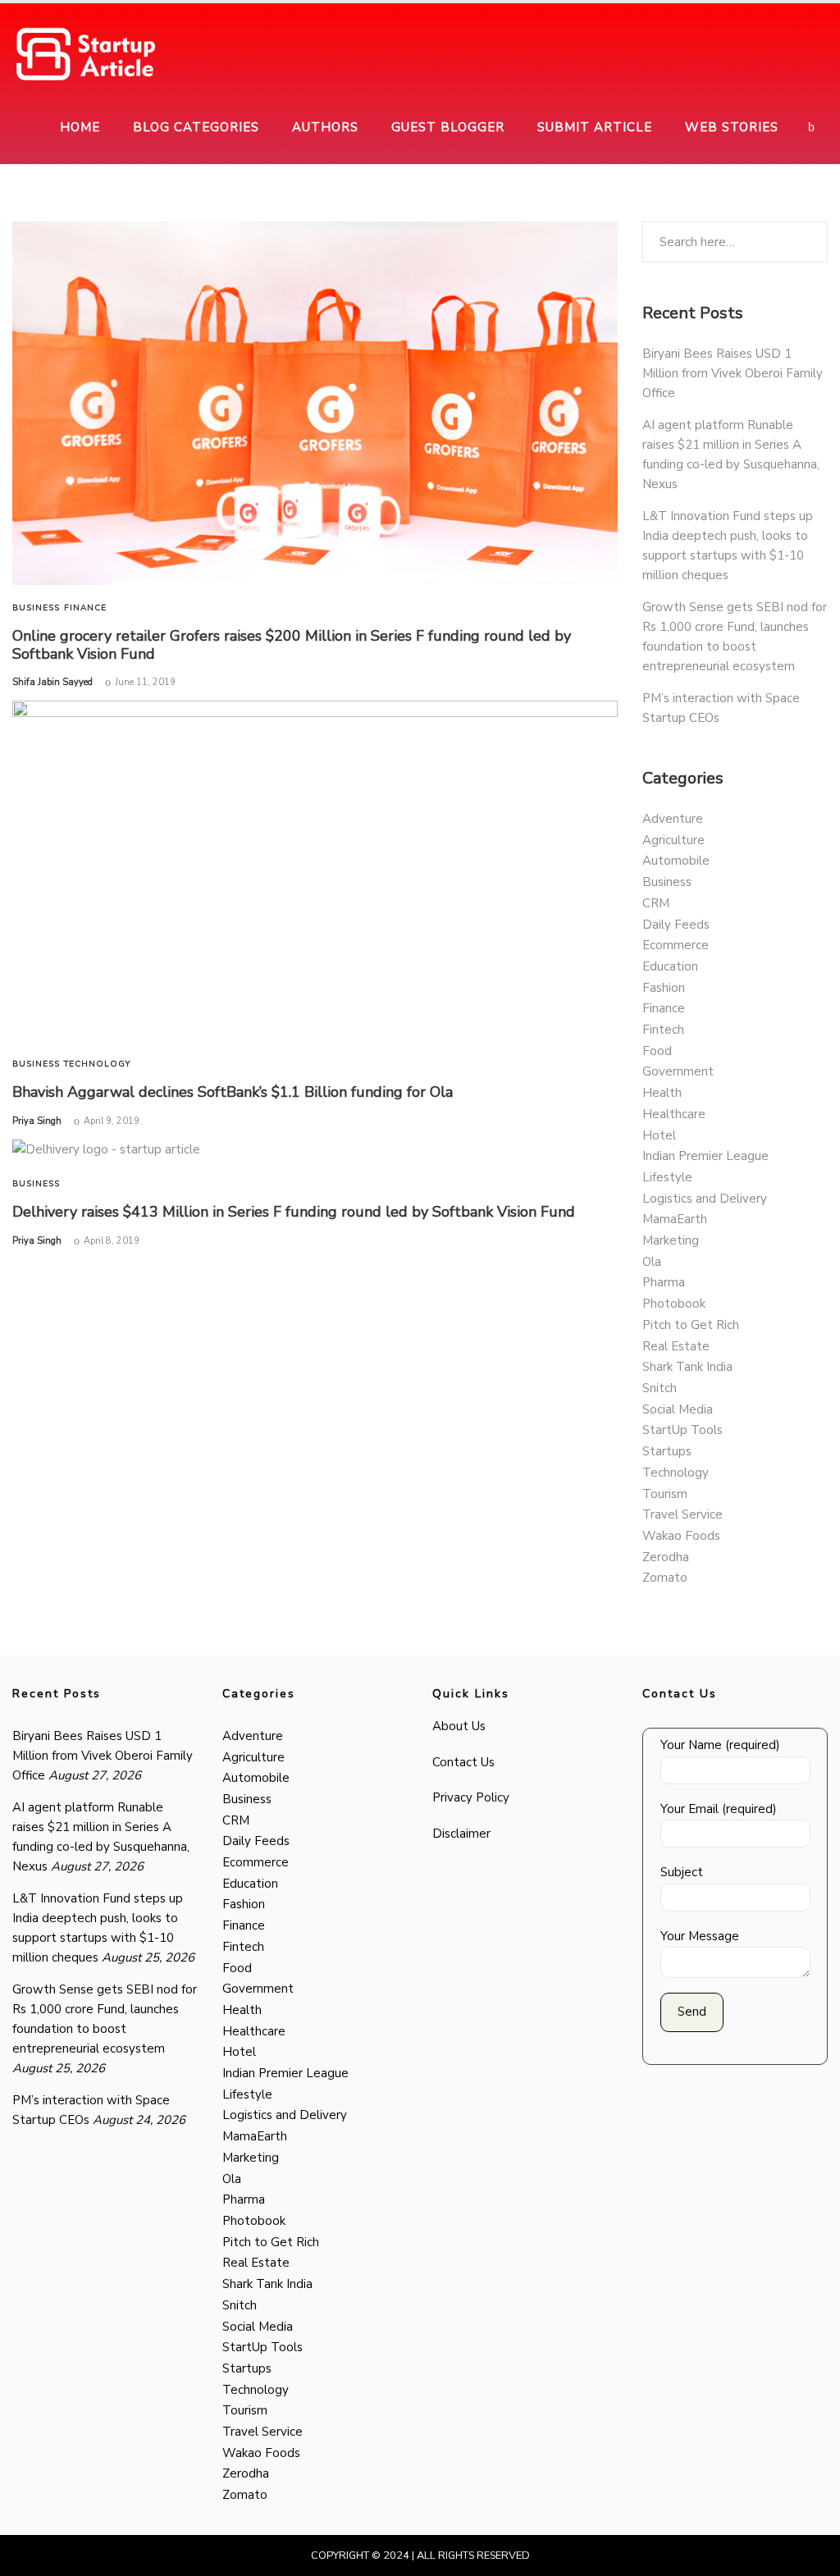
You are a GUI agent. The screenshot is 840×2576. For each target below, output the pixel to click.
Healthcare (674, 1114)
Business (36, 608)
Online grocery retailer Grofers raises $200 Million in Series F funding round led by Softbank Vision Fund (292, 645)
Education (670, 966)
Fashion (664, 988)
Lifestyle (667, 1177)
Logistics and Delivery (705, 1199)
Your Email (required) (719, 1809)
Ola (652, 1262)
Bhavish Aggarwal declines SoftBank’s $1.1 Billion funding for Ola (233, 1092)
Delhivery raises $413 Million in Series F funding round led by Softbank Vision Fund (294, 1212)
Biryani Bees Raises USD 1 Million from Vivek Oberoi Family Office (733, 373)
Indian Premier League (705, 1156)
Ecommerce (676, 945)
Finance (85, 608)
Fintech (663, 1030)
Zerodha (666, 1557)
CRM (656, 903)
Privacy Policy (471, 1797)
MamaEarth (675, 1219)
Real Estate (676, 1346)
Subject (682, 1872)
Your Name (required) (720, 1745)
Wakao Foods (681, 1536)
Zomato (665, 1578)
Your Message (700, 1936)
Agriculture (673, 840)
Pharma (664, 1282)
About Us (459, 1726)
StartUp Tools (682, 1430)
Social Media (678, 1409)
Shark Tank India (687, 1367)
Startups (667, 1451)
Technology (97, 1064)
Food (657, 1051)
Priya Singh (37, 1121)
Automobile (676, 861)
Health (662, 1093)
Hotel (659, 1135)
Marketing (671, 1240)
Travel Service (682, 1514)
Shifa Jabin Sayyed (52, 682)
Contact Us (463, 1762)
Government (678, 1071)
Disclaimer (461, 1834)
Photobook (674, 1304)
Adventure (673, 819)
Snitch (660, 1388)
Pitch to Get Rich (691, 1325)
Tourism (665, 1494)
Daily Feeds (676, 925)
